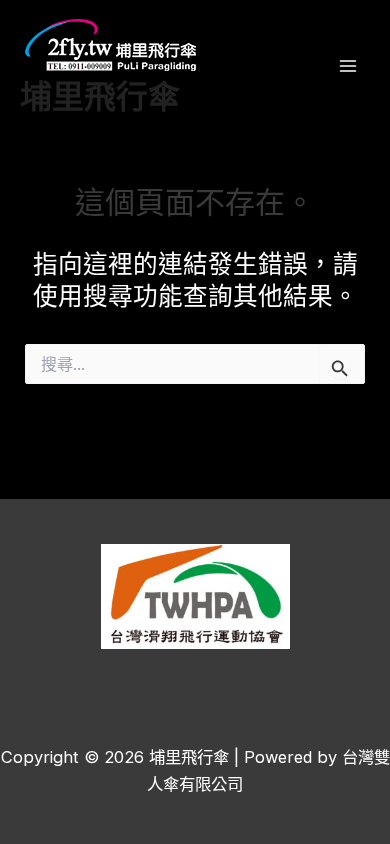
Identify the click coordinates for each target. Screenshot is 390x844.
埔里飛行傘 (100, 95)
